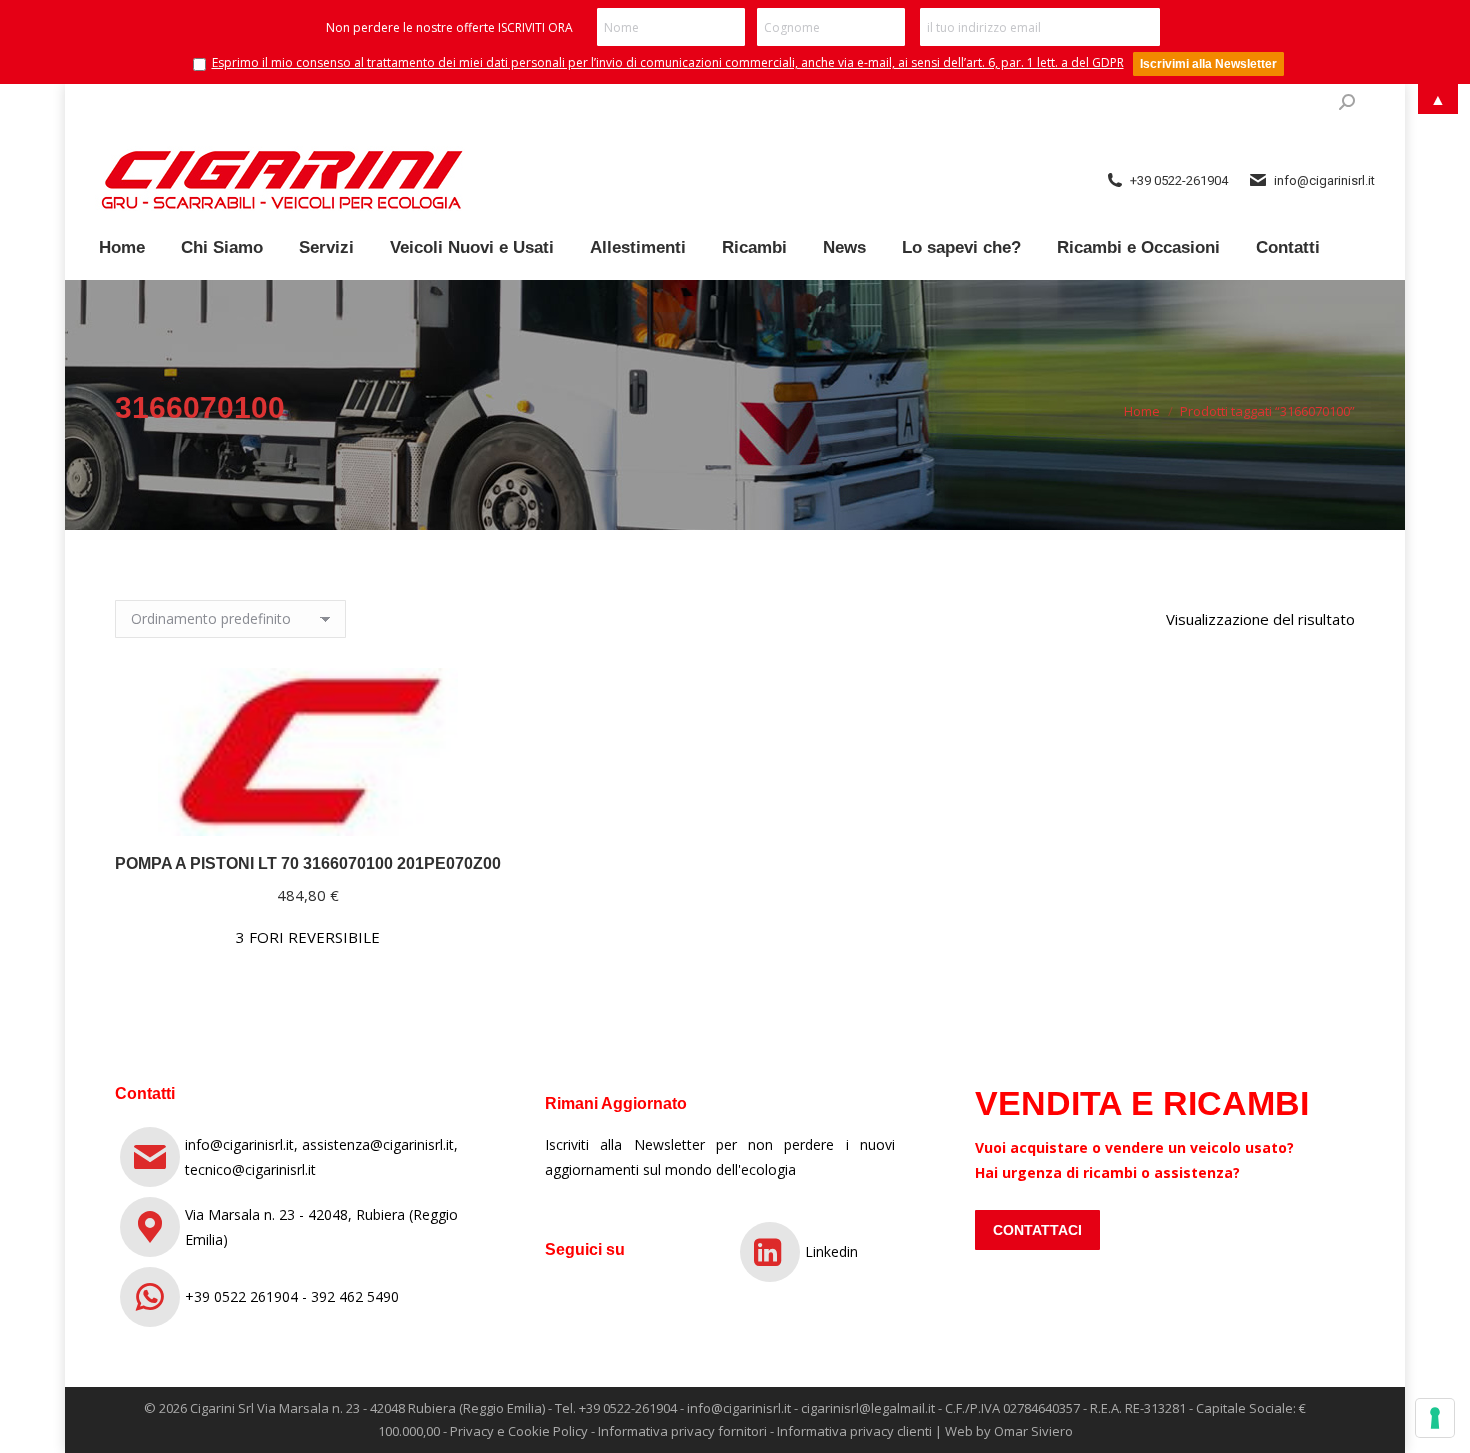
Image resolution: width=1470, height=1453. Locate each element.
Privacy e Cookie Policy (519, 1431)
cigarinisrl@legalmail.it (868, 1408)
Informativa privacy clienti (854, 1431)
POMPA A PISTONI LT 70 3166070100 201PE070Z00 (308, 863)
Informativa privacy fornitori (682, 1431)
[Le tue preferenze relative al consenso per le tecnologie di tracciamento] (1435, 1418)
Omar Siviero (1033, 1431)
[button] (475, 810)
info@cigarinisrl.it (739, 1408)
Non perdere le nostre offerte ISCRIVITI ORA (449, 27)
